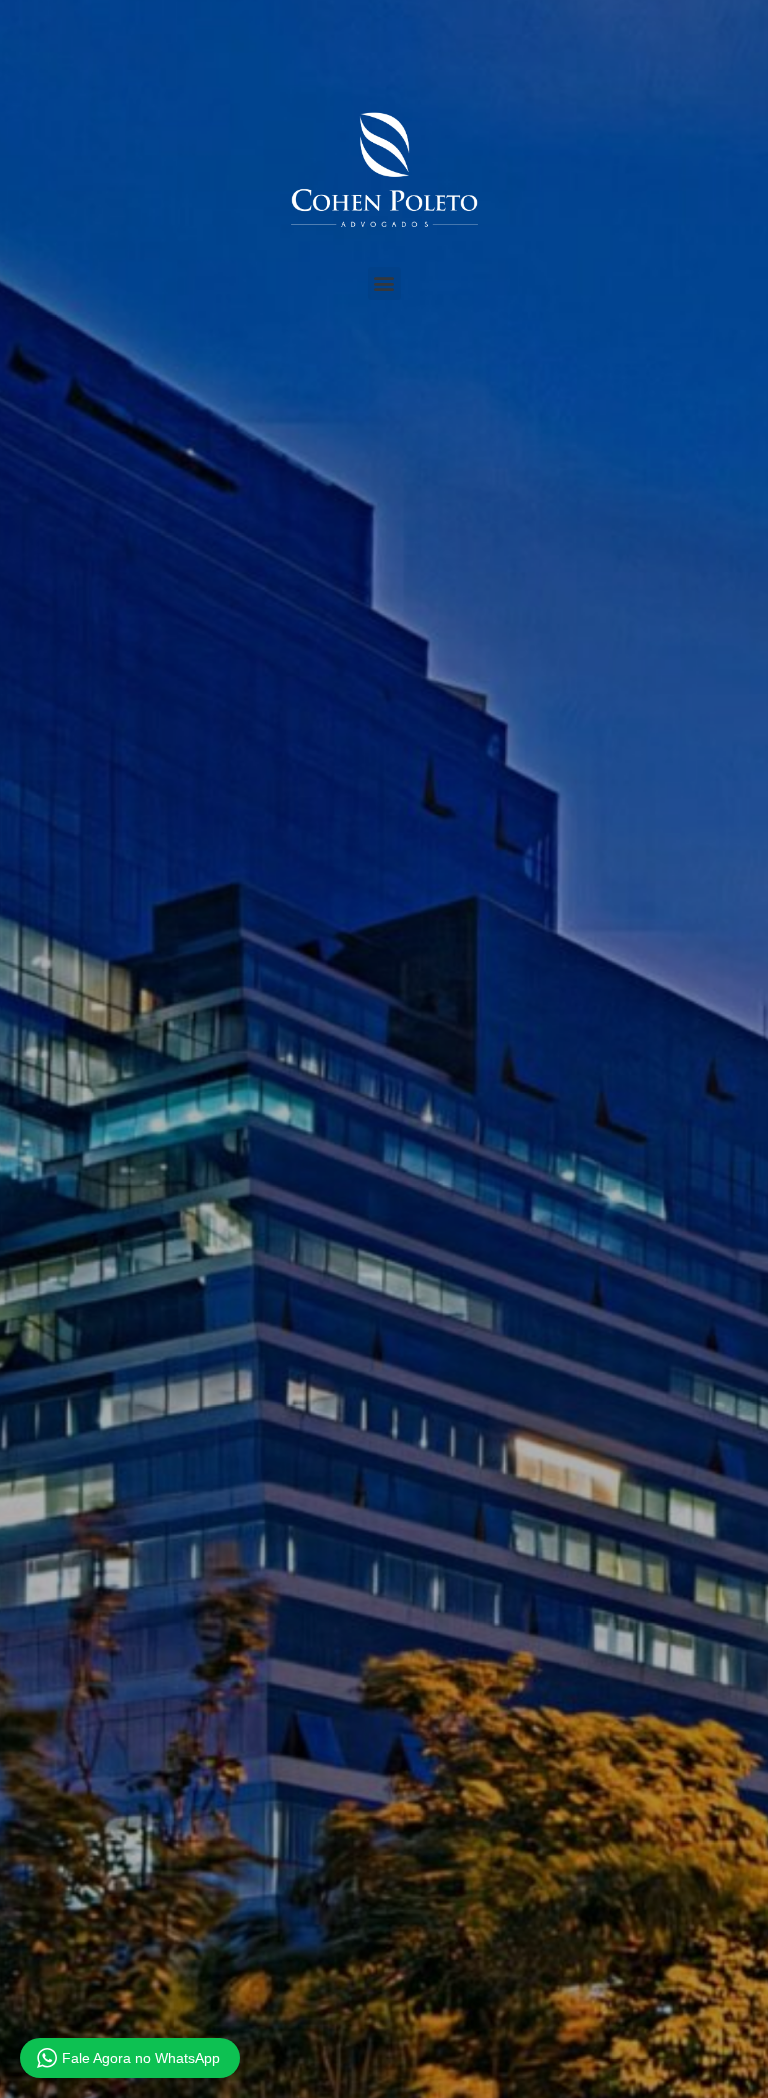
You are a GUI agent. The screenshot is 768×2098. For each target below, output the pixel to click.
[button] (384, 283)
